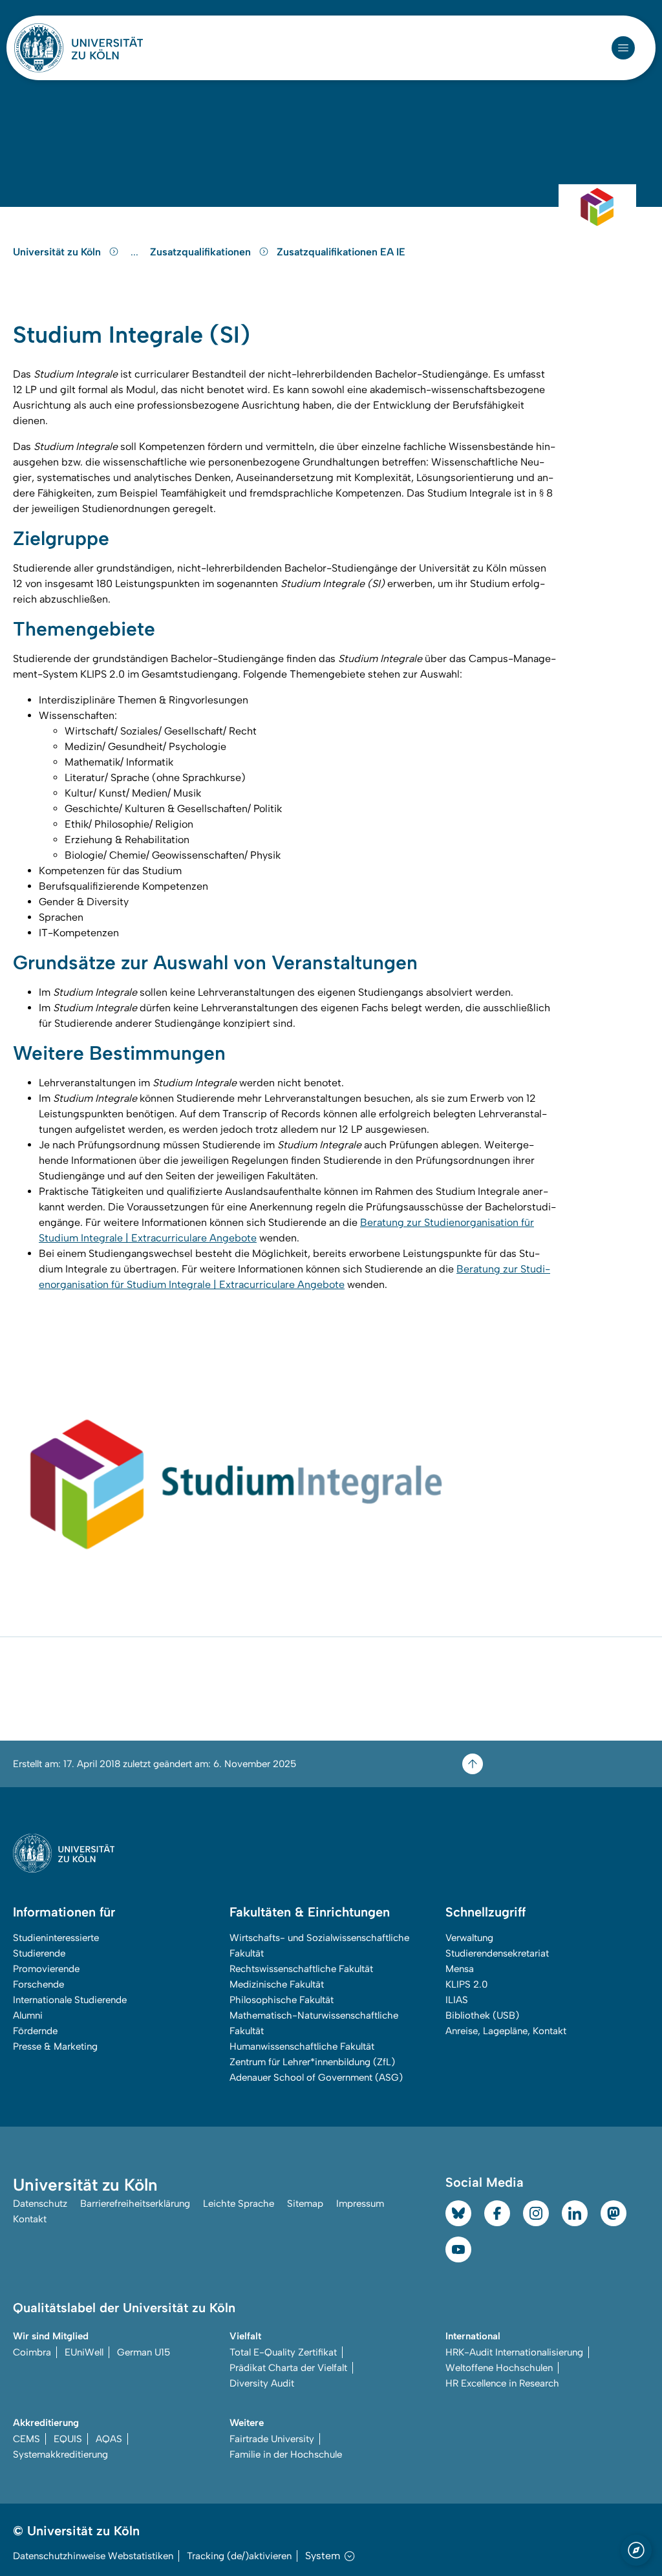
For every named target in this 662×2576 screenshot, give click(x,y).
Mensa (460, 1969)
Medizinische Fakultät (277, 1984)
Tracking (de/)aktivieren (239, 2556)
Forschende (38, 1984)
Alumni (28, 2015)
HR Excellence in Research (502, 2383)
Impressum (360, 2204)
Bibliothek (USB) (482, 2015)
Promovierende (46, 1969)
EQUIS (68, 2439)
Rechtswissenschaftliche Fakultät (301, 1969)
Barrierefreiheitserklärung (135, 2204)
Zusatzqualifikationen (202, 252)
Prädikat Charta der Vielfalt (288, 2368)
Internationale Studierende (70, 2000)
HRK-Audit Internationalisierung (514, 2352)
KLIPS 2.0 (466, 1984)
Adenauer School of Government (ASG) (316, 2077)
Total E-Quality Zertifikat (283, 2352)
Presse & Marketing (55, 2046)
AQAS (109, 2439)
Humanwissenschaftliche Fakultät (302, 2046)
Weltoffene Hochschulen (499, 2368)
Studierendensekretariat (497, 1953)
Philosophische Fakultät (282, 2000)
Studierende (39, 1953)
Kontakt (30, 2219)
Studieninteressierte (56, 1938)
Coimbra (32, 2352)
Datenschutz (40, 2204)
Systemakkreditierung (60, 2454)
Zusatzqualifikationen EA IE (341, 252)
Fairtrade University (272, 2439)
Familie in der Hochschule (286, 2454)
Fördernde (35, 2031)
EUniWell (84, 2352)
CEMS (27, 2439)
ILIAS (457, 2000)
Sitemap (305, 2204)
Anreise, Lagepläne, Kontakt (506, 2031)
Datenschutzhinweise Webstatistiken (93, 2556)
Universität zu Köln (58, 252)
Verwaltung (469, 1938)
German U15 (144, 2352)
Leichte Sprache (239, 2204)
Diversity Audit (262, 2383)
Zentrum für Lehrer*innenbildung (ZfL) (312, 2062)
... (136, 252)
